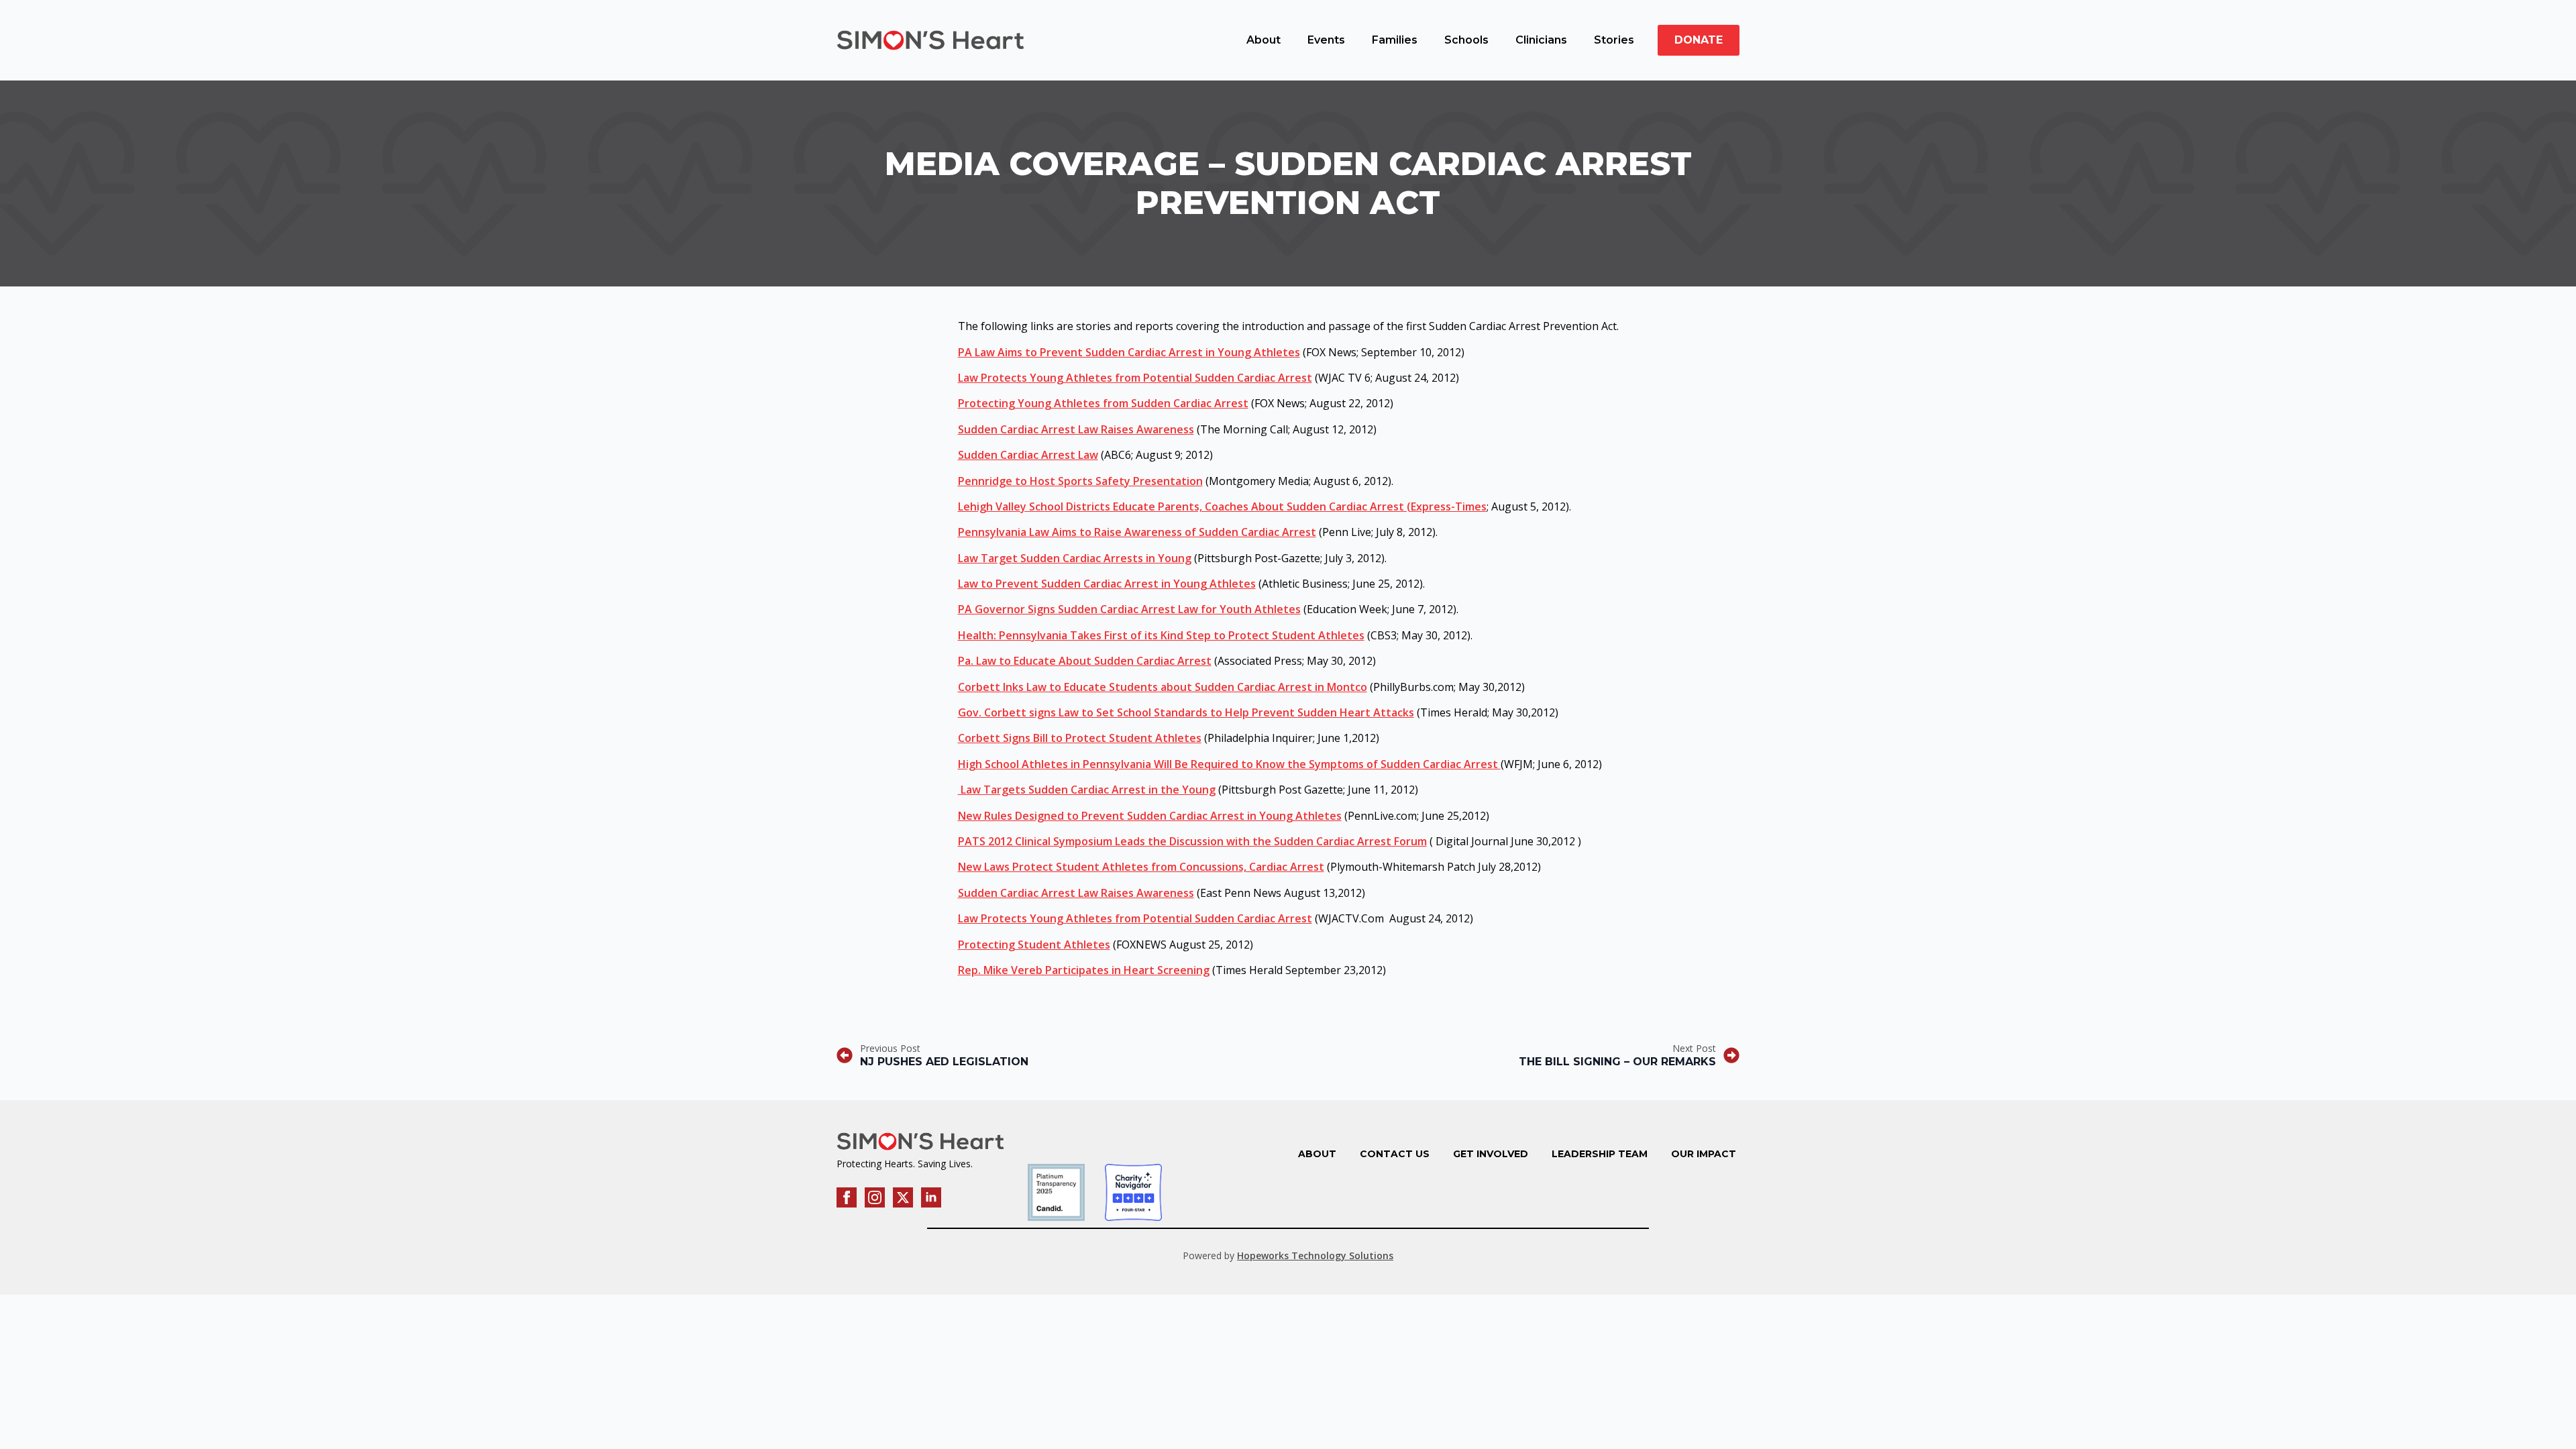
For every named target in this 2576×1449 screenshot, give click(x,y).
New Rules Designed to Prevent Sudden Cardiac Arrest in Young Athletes (1150, 816)
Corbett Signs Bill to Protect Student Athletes (1080, 738)
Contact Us (1395, 1154)
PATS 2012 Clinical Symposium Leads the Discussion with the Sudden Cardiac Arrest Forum (1192, 841)
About (1264, 40)
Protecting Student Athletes (1034, 945)
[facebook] (847, 1197)
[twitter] (903, 1197)
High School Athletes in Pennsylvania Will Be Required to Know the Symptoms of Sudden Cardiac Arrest (1229, 764)
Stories (1614, 40)
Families (1395, 40)
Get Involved (1491, 1154)
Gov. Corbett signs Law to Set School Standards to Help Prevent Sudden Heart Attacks (1186, 712)
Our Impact (1704, 1154)
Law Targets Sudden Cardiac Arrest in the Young (1087, 790)
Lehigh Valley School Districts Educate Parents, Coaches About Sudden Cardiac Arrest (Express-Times (1222, 506)
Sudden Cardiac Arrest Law (1028, 455)
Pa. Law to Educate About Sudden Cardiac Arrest (1085, 661)
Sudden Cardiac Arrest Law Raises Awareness (1076, 429)
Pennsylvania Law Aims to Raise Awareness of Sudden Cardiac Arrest (1137, 532)
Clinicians (1541, 40)
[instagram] (875, 1197)
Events (1326, 40)
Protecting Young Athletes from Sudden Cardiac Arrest (1103, 403)
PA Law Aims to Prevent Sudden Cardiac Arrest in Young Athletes (1129, 352)
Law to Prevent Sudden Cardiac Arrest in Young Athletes (1107, 584)
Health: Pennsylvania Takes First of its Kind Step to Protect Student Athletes (1161, 635)
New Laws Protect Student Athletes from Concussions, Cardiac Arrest (1141, 867)
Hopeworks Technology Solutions (1315, 1255)
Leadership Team (1600, 1154)
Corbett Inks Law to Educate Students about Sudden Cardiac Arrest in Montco (1163, 687)
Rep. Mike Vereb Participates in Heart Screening (1084, 970)
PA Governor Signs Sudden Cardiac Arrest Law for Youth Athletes (1129, 609)
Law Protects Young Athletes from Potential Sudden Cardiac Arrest (1135, 378)
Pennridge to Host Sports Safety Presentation (1080, 481)
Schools (1466, 40)
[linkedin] (931, 1197)
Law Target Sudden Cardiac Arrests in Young (1075, 558)
